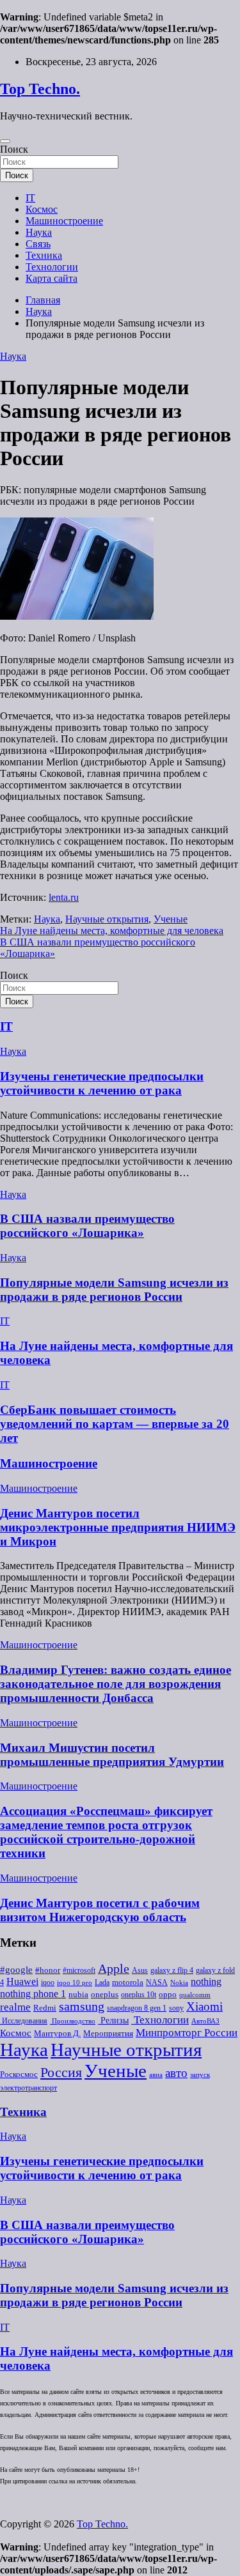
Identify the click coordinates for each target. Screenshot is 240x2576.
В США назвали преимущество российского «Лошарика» (87, 1226)
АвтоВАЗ (205, 2021)
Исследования (24, 2021)
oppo (168, 1995)
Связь (38, 244)
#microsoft (79, 1970)
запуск (200, 2075)
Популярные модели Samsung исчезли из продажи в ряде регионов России (114, 1290)
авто (176, 2073)
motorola (128, 1982)
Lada (102, 1982)
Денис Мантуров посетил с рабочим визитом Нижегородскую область (100, 1910)
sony (176, 2008)
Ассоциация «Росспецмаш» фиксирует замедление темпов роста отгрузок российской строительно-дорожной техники (106, 1832)
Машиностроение (64, 221)
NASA (157, 1982)
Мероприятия (108, 2033)
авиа (156, 2075)
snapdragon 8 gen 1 (137, 2008)
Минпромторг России (187, 2033)
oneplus (105, 1994)
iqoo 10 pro (75, 1983)
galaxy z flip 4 (172, 1970)
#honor (48, 1970)
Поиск (14, 149)
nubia (78, 1995)
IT (30, 198)
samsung (82, 2006)
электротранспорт (28, 2088)
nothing (206, 1982)
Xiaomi (204, 2006)
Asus (140, 1970)
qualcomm (195, 1995)
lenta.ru (64, 897)
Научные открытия (107, 919)
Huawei (22, 1982)
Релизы (113, 2020)
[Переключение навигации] (5, 141)
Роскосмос (19, 2074)
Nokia (179, 1983)
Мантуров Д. (57, 2034)
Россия (61, 2073)
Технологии (52, 267)
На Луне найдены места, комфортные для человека (112, 931)
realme (15, 2007)
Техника (44, 255)
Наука (39, 232)
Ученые (171, 919)
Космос (42, 209)
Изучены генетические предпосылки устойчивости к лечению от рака (102, 1083)
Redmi (45, 2008)
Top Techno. (40, 89)
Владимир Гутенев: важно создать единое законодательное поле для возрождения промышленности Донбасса (116, 1684)
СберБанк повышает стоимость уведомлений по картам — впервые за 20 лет (115, 1424)
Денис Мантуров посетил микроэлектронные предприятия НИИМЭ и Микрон (118, 1527)
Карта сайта (52, 278)
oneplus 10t (139, 1995)
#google (16, 1970)
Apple (114, 1969)
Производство (73, 2021)
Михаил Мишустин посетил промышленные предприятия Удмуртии (112, 1755)
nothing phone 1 (33, 1994)
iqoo (48, 1982)
